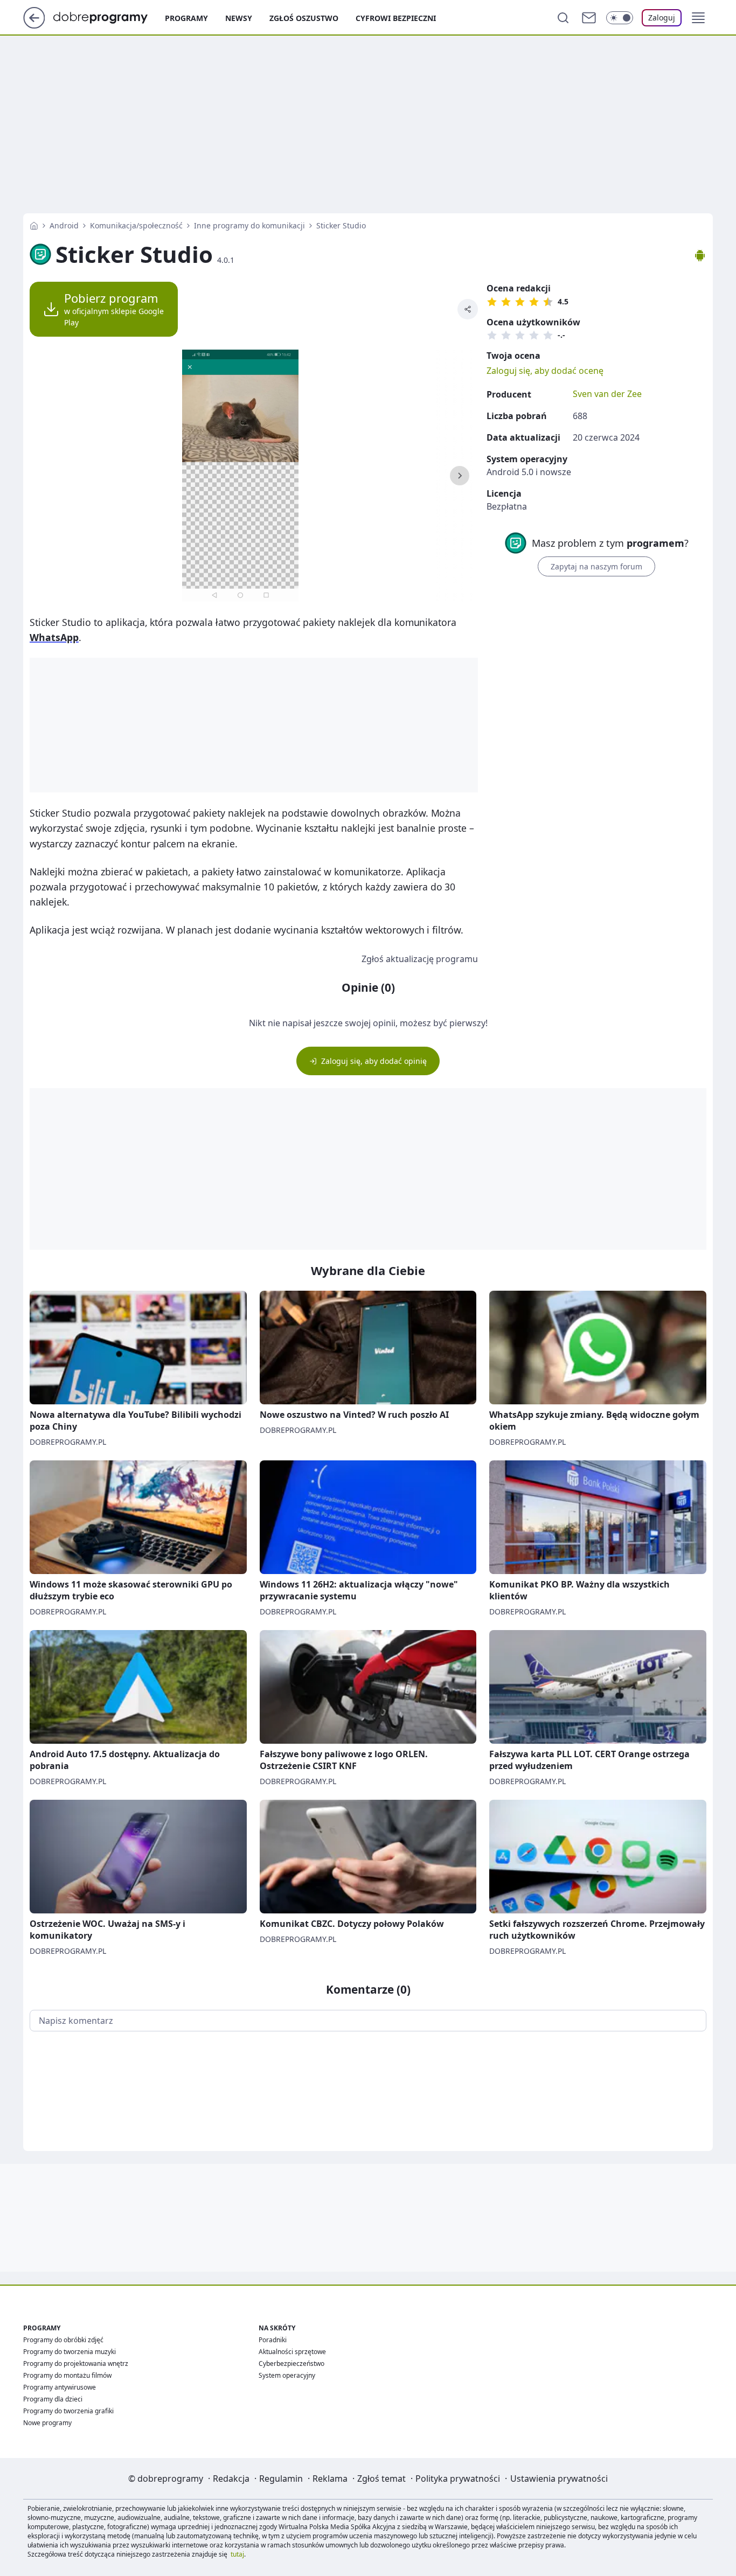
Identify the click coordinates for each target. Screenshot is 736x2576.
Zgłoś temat (381, 2478)
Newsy (239, 18)
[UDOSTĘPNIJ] (468, 309)
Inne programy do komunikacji (249, 225)
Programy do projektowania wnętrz (76, 2363)
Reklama (330, 2478)
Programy (186, 18)
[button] (698, 18)
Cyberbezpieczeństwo (291, 2363)
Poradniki (273, 2340)
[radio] (492, 302)
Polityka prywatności (458, 2478)
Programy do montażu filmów (67, 2375)
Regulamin (281, 2478)
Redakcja (231, 2478)
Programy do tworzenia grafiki (68, 2411)
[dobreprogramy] (109, 17)
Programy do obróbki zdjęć (63, 2340)
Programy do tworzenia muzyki (70, 2352)
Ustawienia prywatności (559, 2478)
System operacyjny (287, 2375)
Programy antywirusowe (60, 2387)
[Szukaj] (563, 18)
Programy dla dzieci (53, 2399)
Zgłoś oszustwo (304, 18)
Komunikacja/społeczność (136, 225)
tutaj (237, 2554)
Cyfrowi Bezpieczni (396, 18)
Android (64, 225)
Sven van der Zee (607, 394)
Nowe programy (47, 2423)
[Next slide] (460, 476)
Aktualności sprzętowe (292, 2352)
